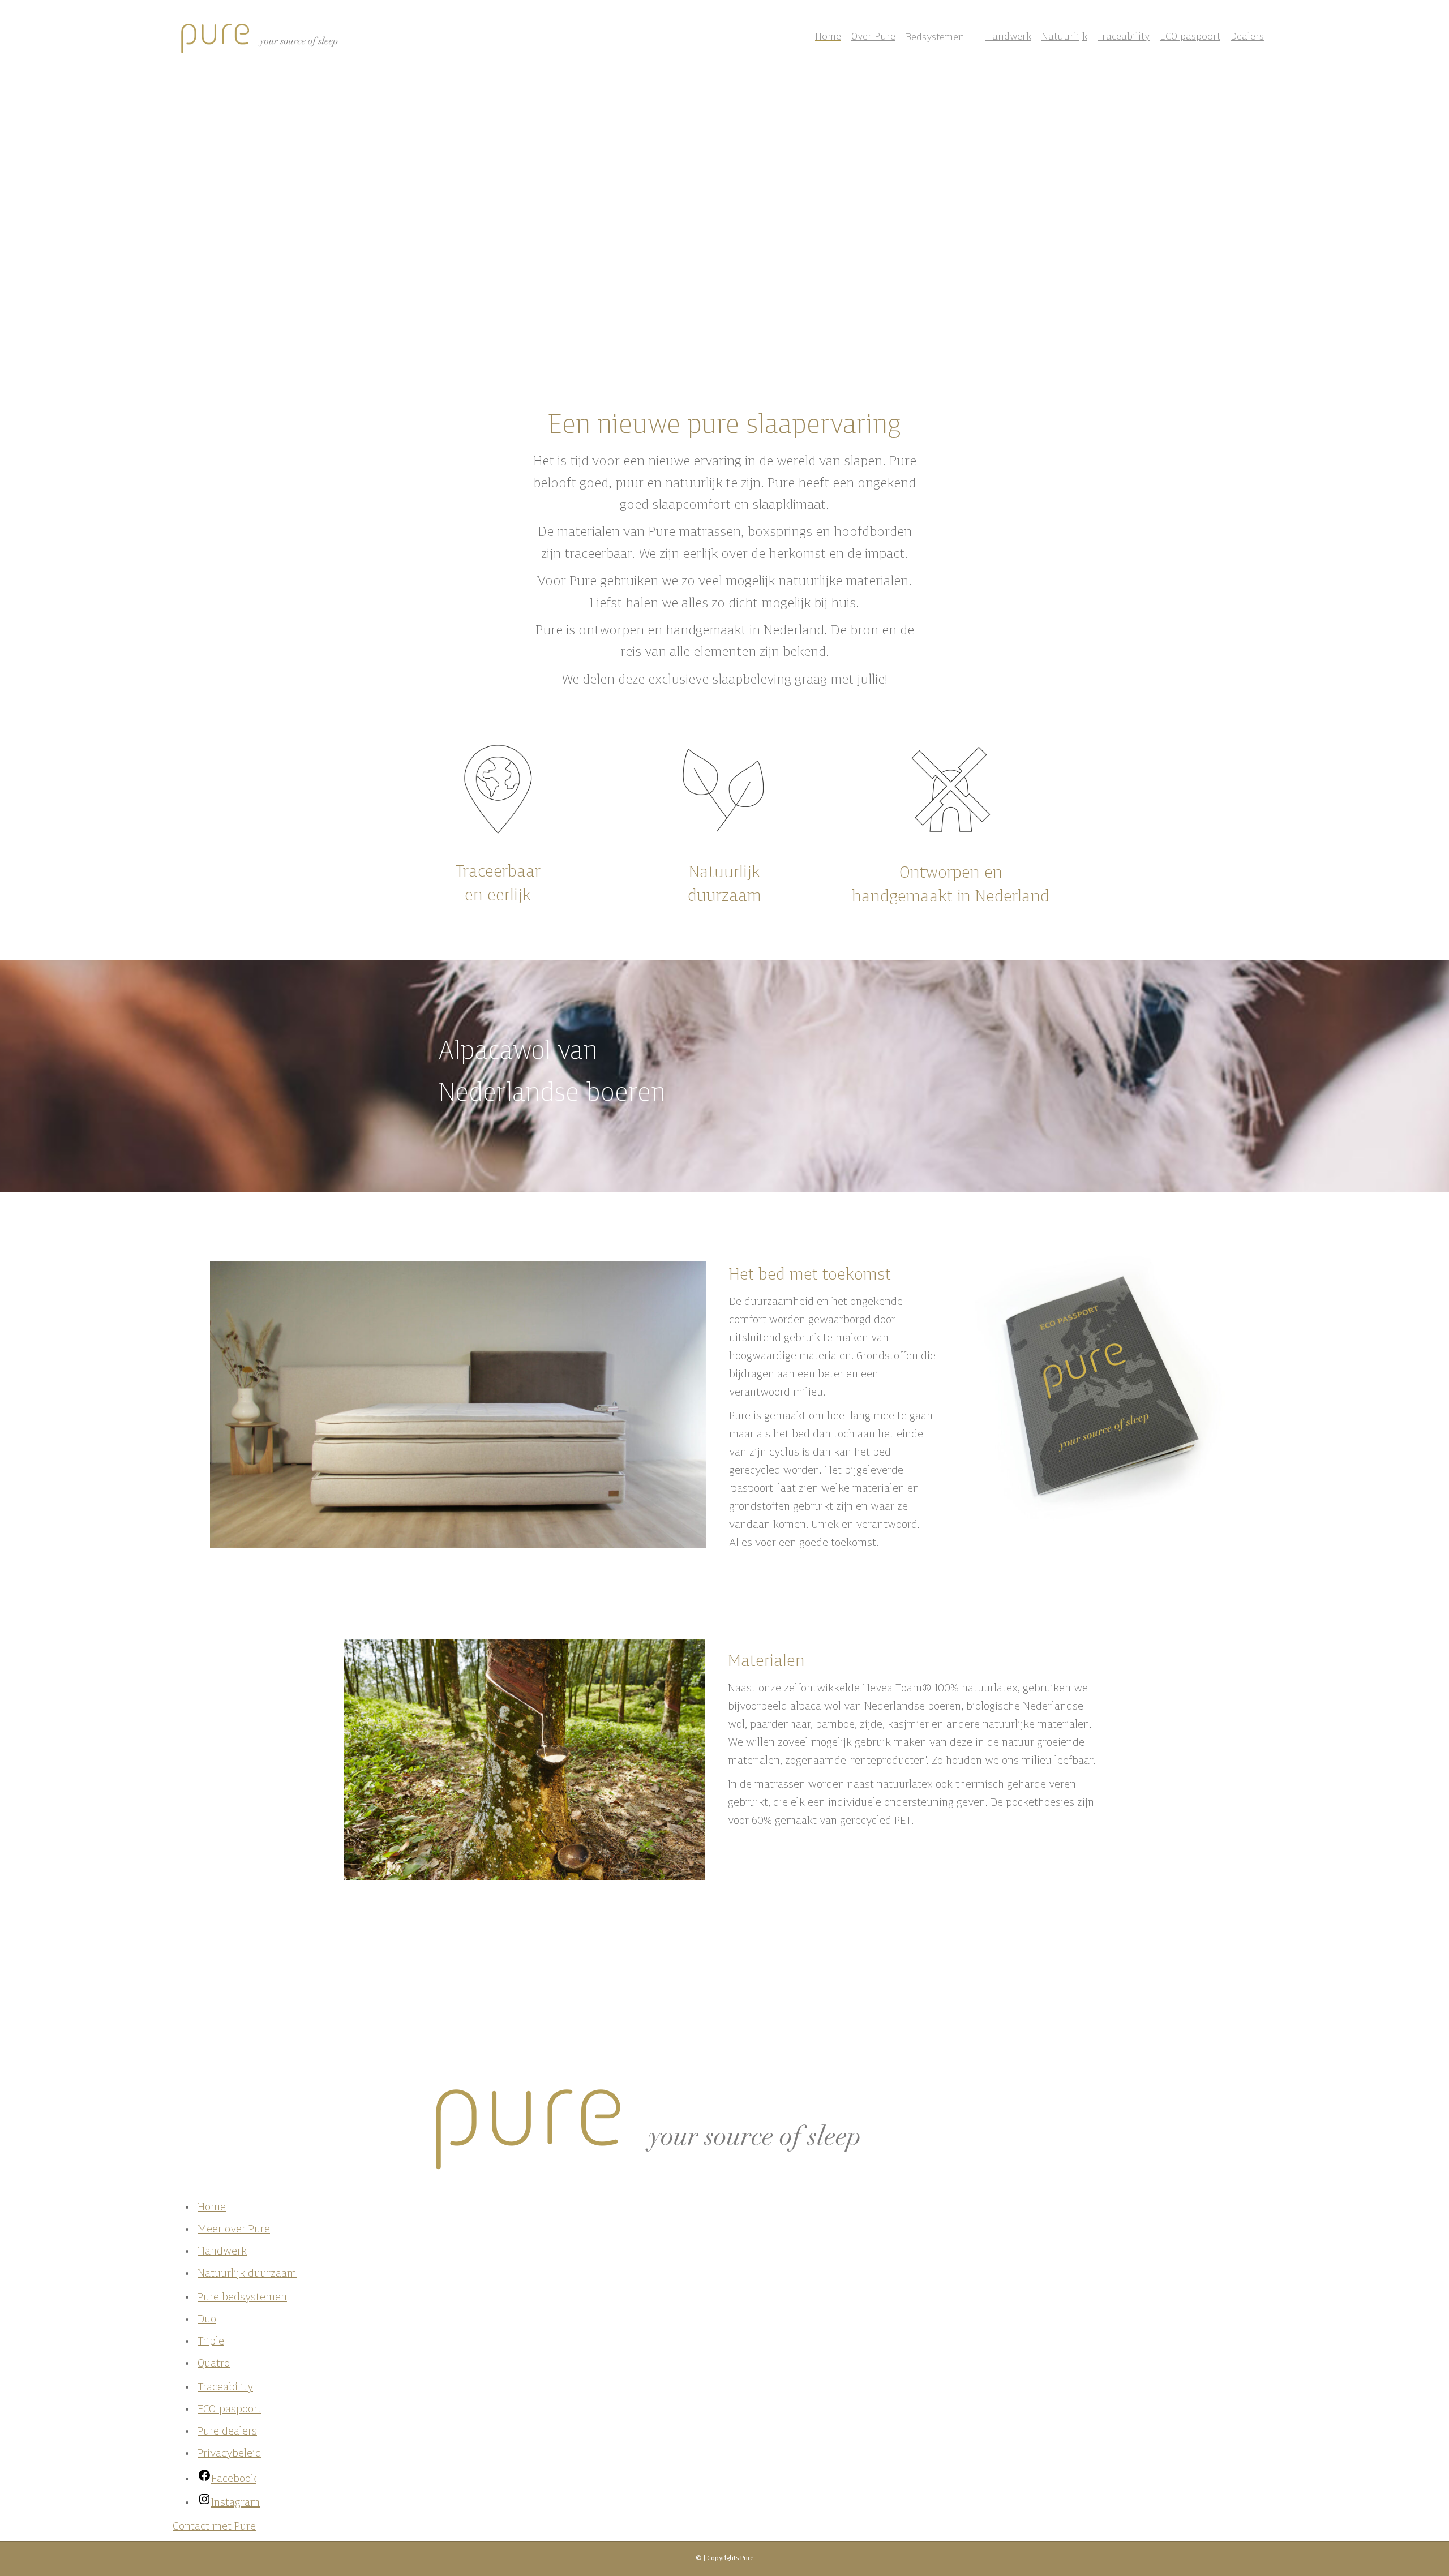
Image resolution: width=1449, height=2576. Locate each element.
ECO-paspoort (1190, 37)
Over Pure (873, 37)
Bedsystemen (935, 38)
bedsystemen (242, 2298)
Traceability (1124, 37)
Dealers (1247, 37)
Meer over (234, 2230)
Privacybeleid (230, 2454)
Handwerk (1008, 37)
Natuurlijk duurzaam (247, 2274)
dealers (227, 2432)
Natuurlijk (1064, 37)
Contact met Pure (214, 2527)
